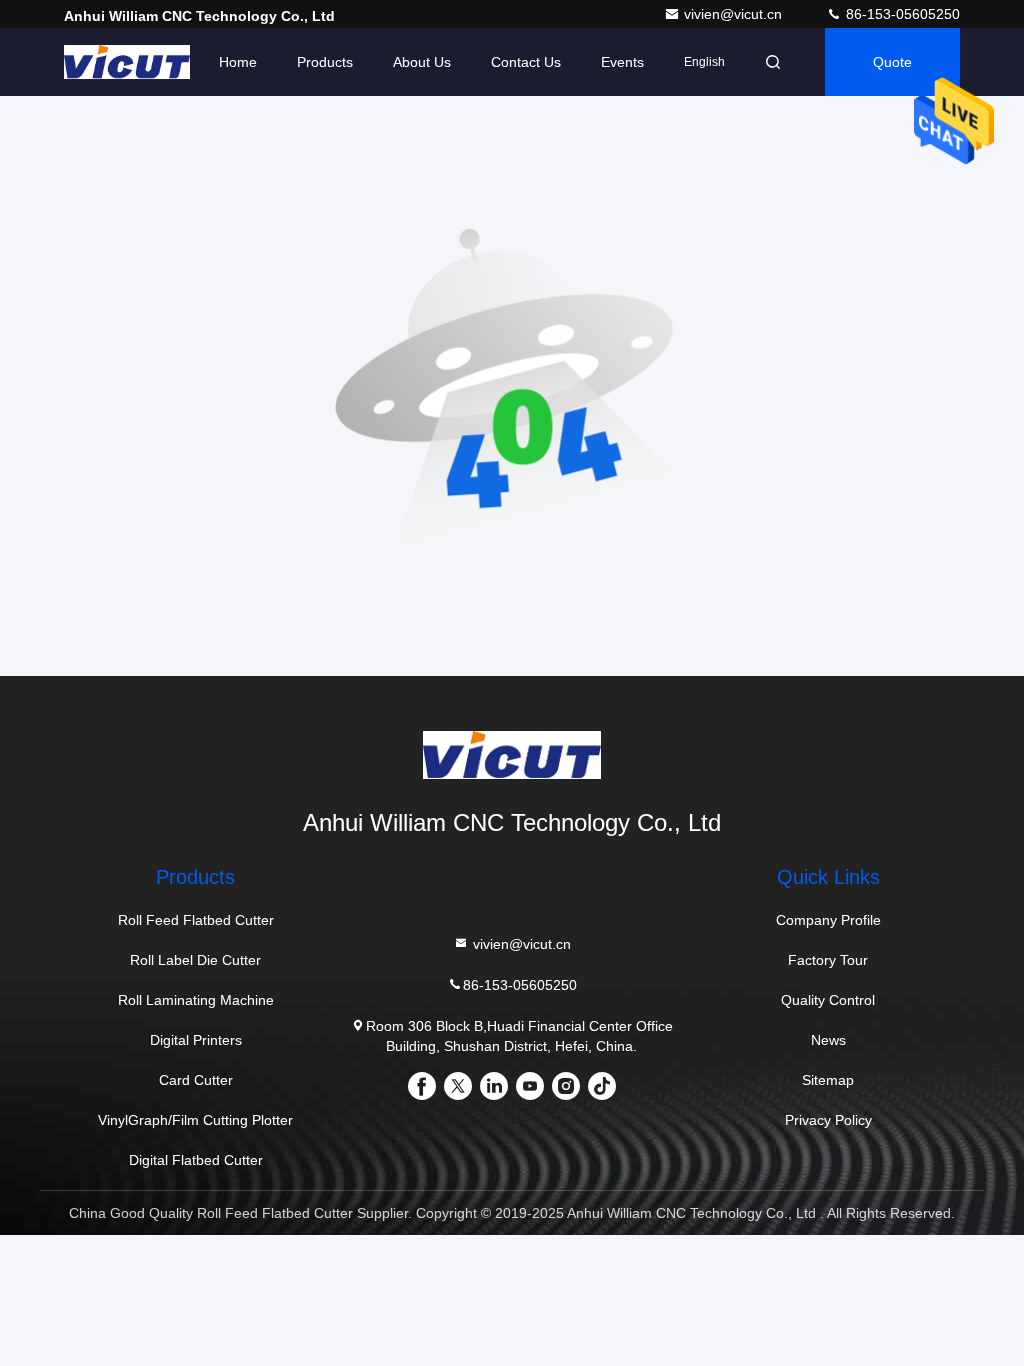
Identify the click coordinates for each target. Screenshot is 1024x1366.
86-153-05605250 (901, 14)
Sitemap (828, 1080)
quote (892, 62)
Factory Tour (828, 960)
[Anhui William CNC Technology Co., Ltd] (127, 62)
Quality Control (828, 1000)
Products (325, 62)
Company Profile (828, 920)
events (622, 62)
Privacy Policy (828, 1120)
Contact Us (526, 62)
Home (238, 62)
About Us (422, 62)
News (828, 1040)
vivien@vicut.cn (735, 14)
